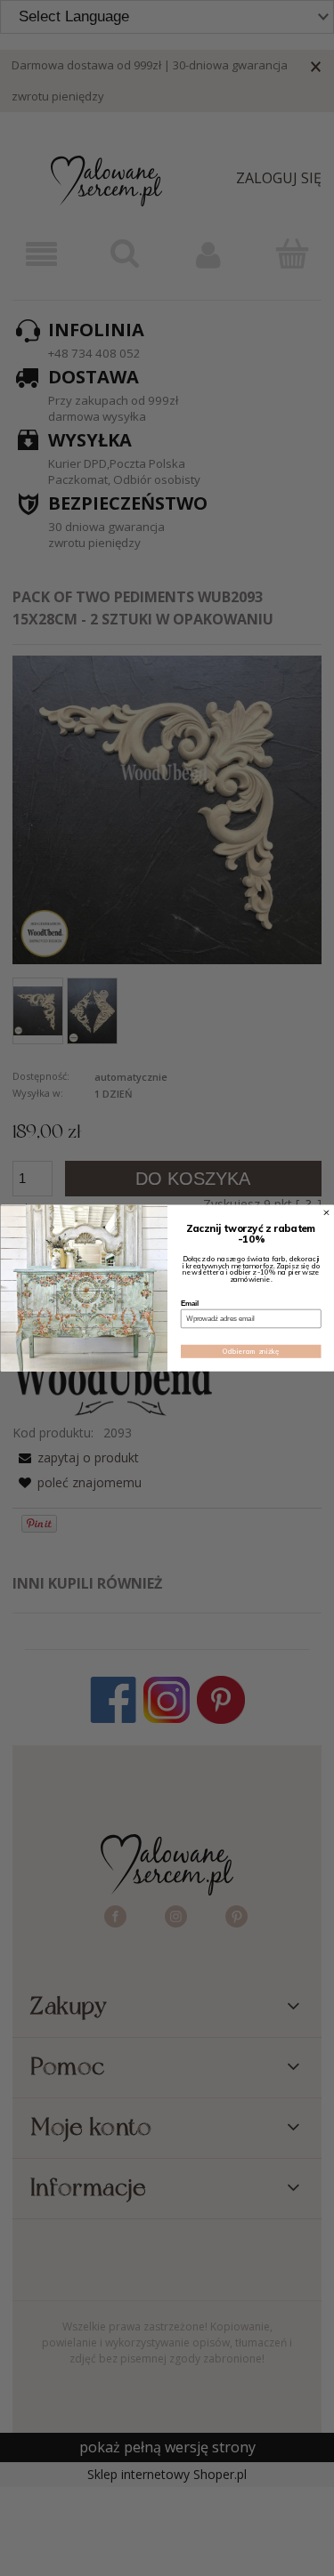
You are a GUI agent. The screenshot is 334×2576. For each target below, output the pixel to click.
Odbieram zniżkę (251, 1351)
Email (190, 1303)
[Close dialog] (326, 1212)
